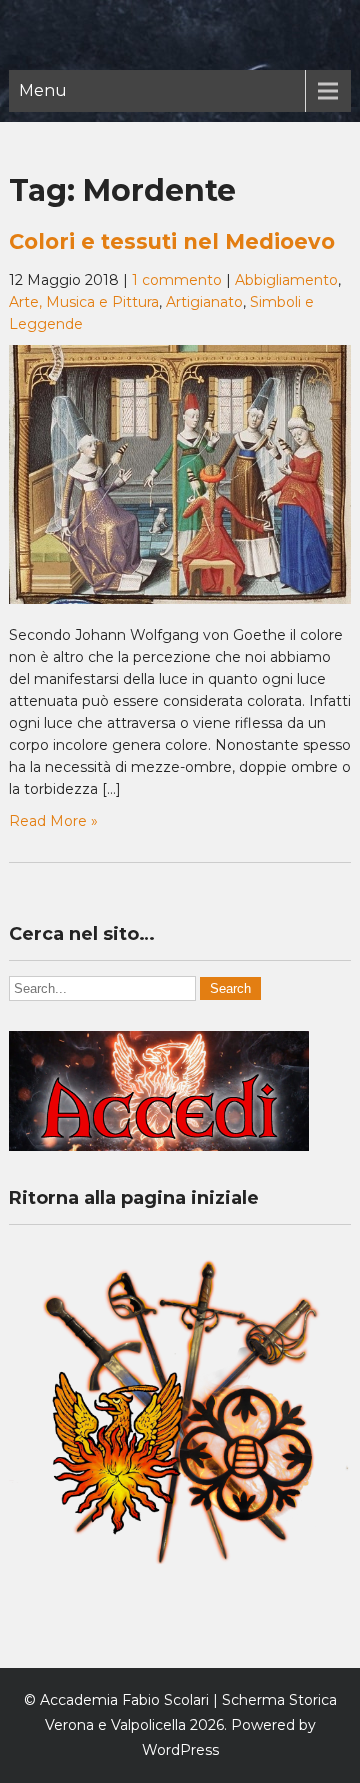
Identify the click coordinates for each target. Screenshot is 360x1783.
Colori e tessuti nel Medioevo (172, 241)
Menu (43, 90)
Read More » (53, 821)
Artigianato (204, 302)
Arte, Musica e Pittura (84, 302)
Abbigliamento (286, 280)
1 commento (177, 280)
